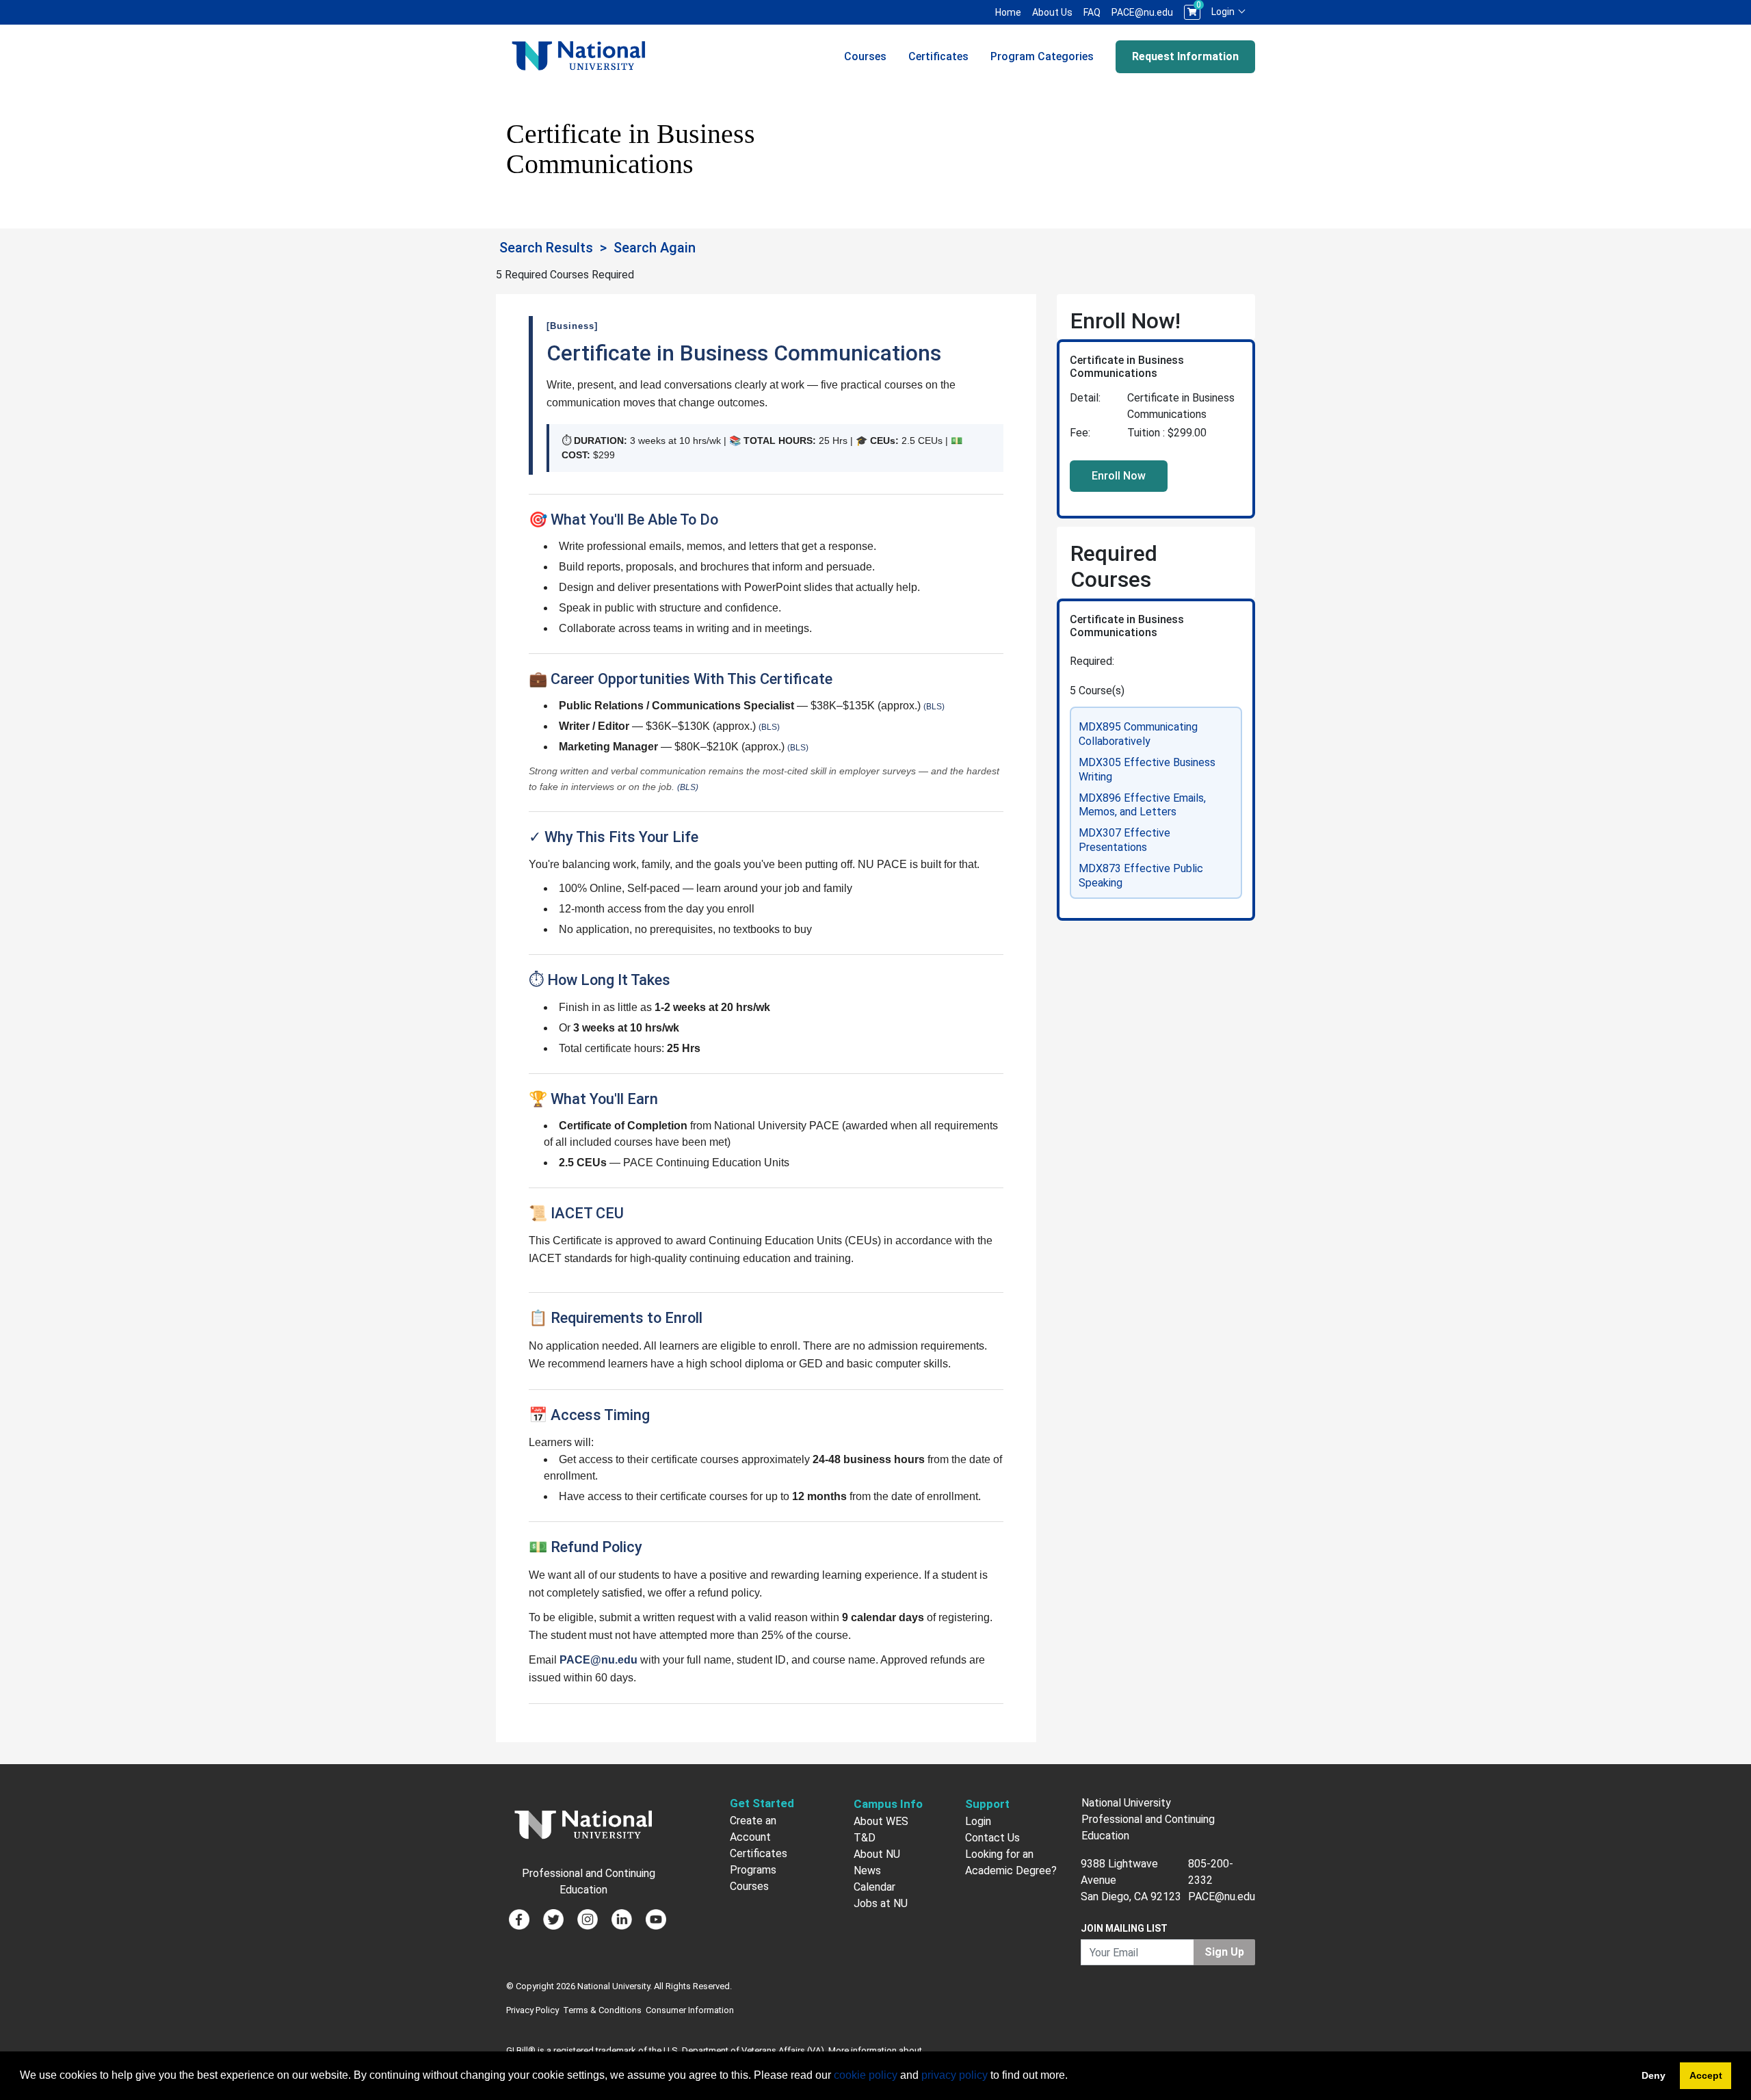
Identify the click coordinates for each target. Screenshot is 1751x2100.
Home (1008, 12)
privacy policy (955, 2075)
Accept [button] (1706, 2075)
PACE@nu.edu (1142, 12)
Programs (753, 1870)
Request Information (1185, 56)
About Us (1052, 12)
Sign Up (1224, 1952)
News (867, 1871)
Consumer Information (690, 2010)
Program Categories (1042, 56)
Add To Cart (1119, 476)
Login (1224, 12)
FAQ (1092, 12)
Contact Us (992, 1838)
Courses (865, 56)
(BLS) (934, 707)
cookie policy (866, 2075)
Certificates (938, 56)
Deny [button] (1654, 2075)
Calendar (874, 1887)
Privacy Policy (532, 2010)
